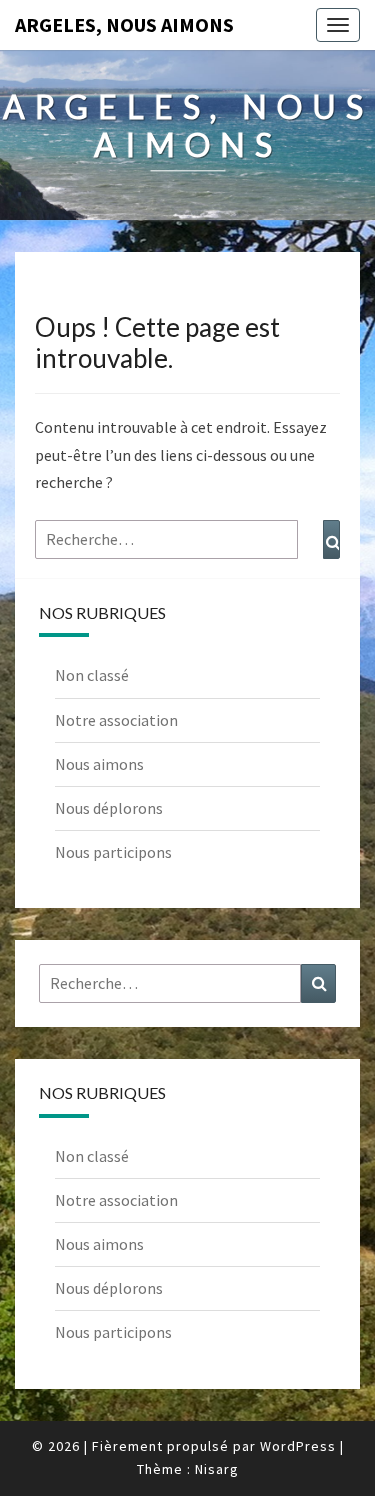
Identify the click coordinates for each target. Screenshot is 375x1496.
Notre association (116, 720)
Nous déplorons (109, 808)
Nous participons (113, 852)
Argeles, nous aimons (124, 24)
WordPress (298, 1446)
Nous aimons (99, 764)
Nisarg (217, 1469)
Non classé (92, 675)
